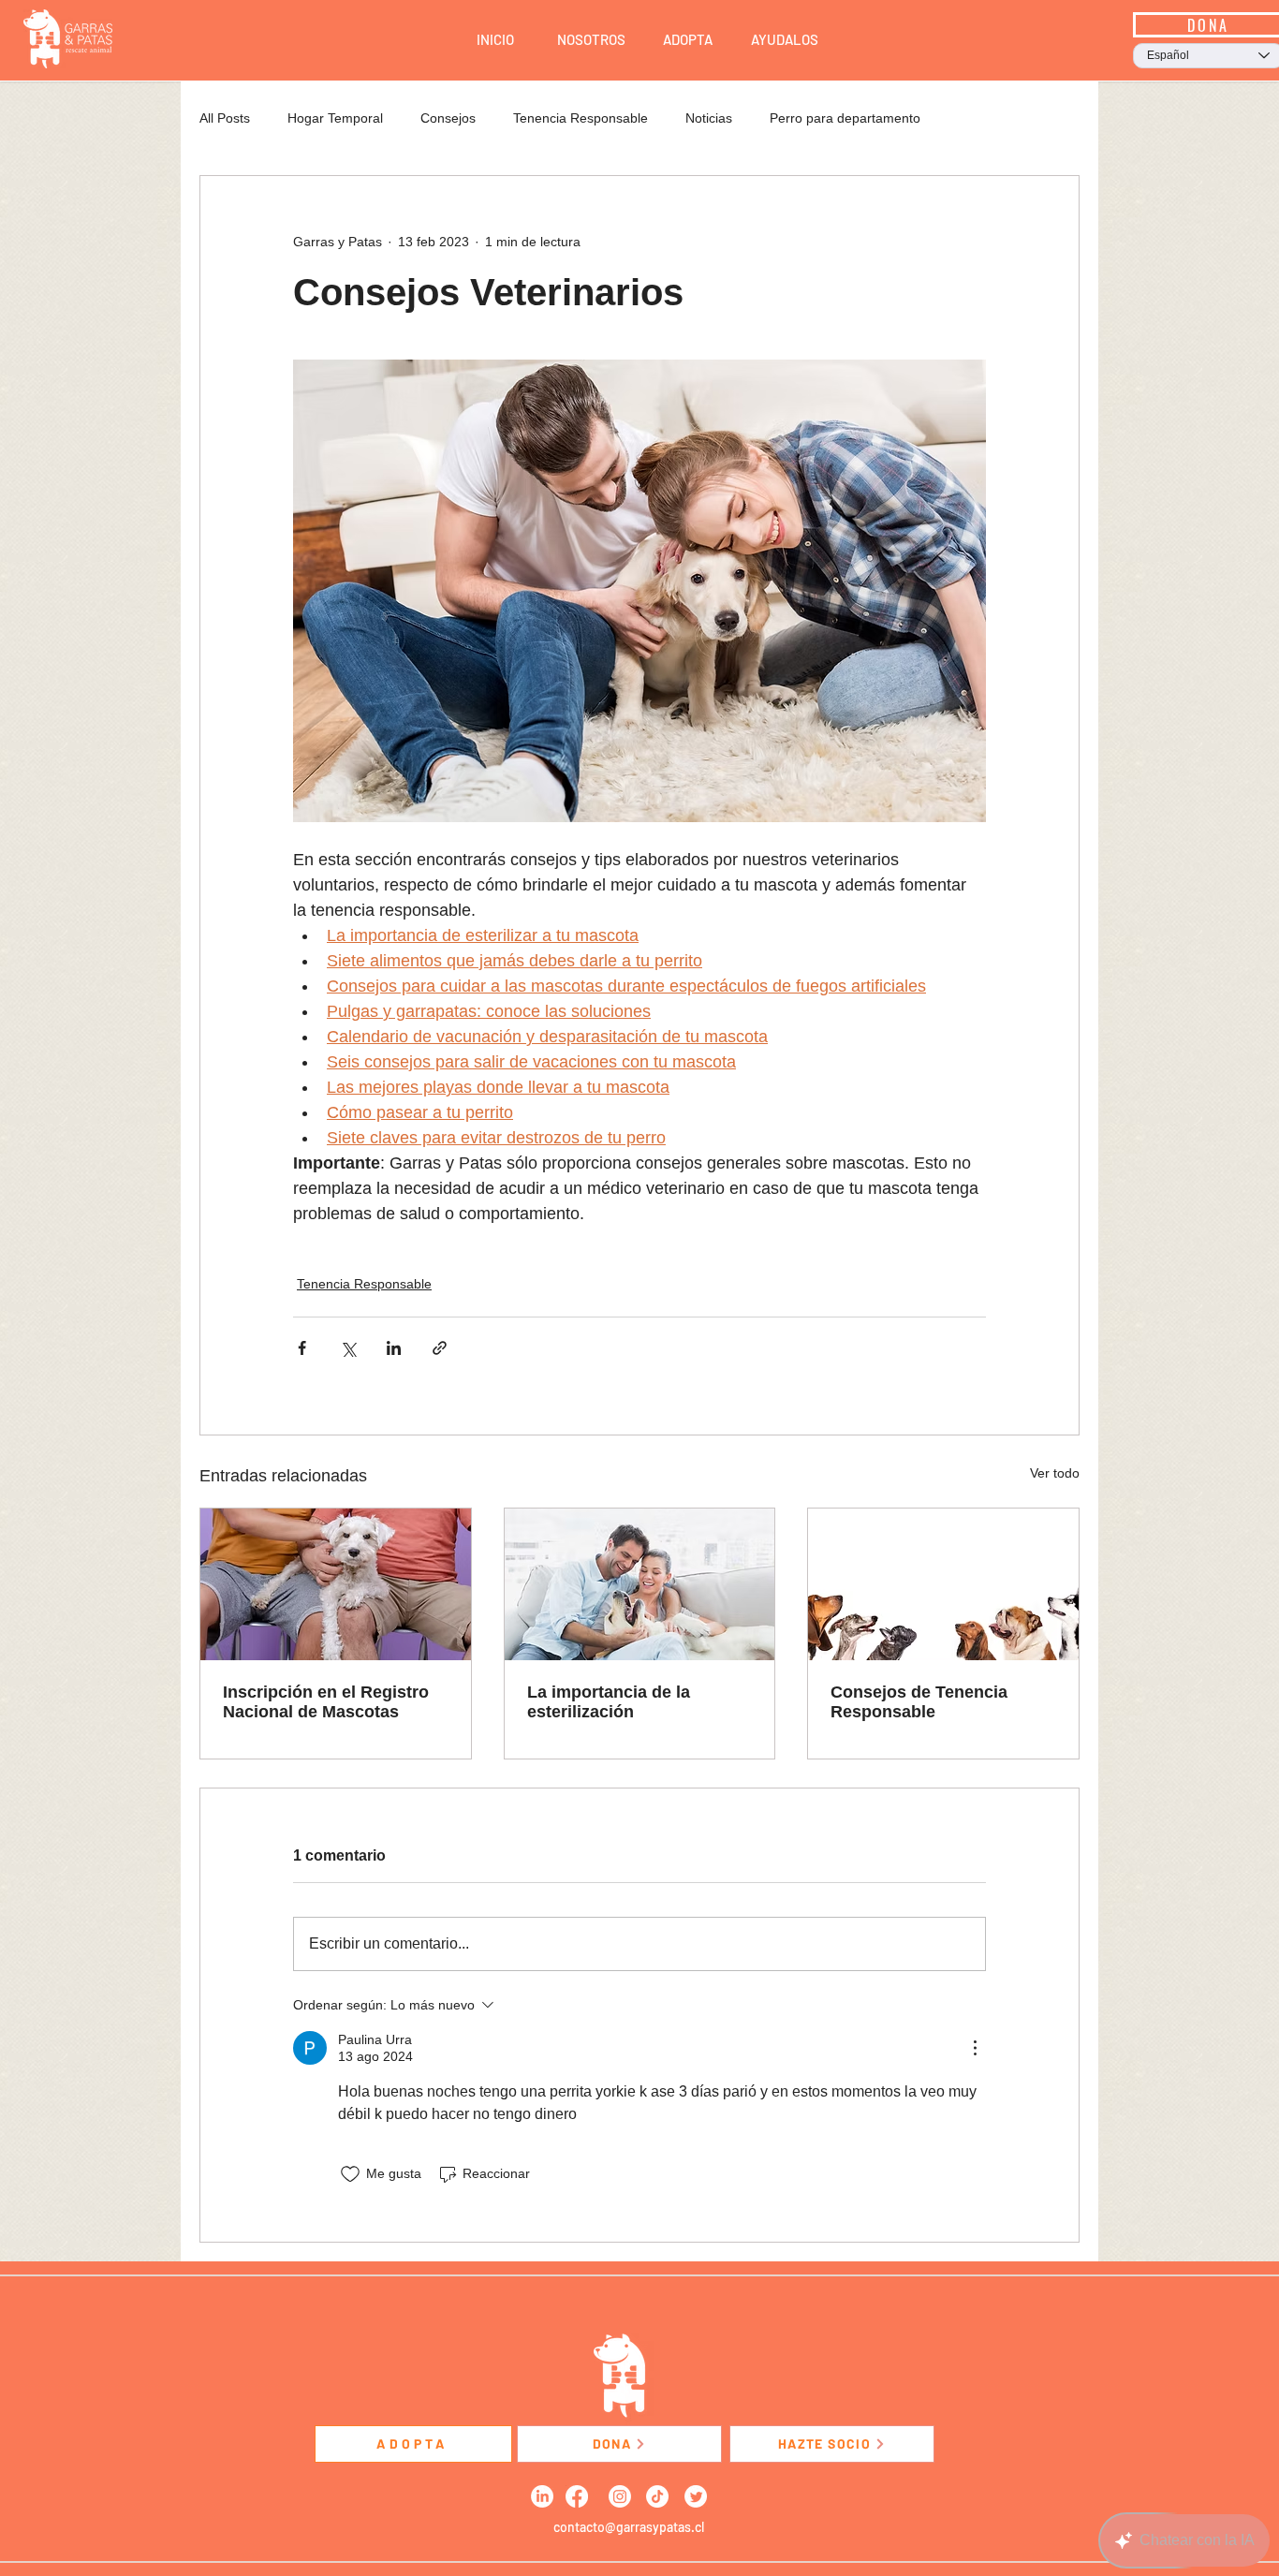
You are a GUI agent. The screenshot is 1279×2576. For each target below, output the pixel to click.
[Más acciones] (975, 2048)
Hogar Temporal (335, 118)
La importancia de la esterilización (609, 1702)
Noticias (709, 118)
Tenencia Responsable (581, 118)
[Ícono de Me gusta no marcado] (350, 2174)
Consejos (448, 118)
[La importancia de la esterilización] (640, 1584)
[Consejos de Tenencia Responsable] (943, 1584)
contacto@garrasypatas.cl (629, 2527)
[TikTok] (657, 2496)
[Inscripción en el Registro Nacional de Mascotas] (336, 1584)
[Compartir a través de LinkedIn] (394, 1348)
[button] (591, 39)
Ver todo (1055, 1473)
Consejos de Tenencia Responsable (919, 1702)
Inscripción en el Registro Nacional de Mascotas (326, 1702)
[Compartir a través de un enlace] (440, 1348)
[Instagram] (620, 2496)
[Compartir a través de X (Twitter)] (348, 1348)
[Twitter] (696, 2496)
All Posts (225, 118)
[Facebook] (577, 2496)
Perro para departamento (845, 118)
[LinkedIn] (542, 2496)
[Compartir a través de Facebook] (302, 1348)
